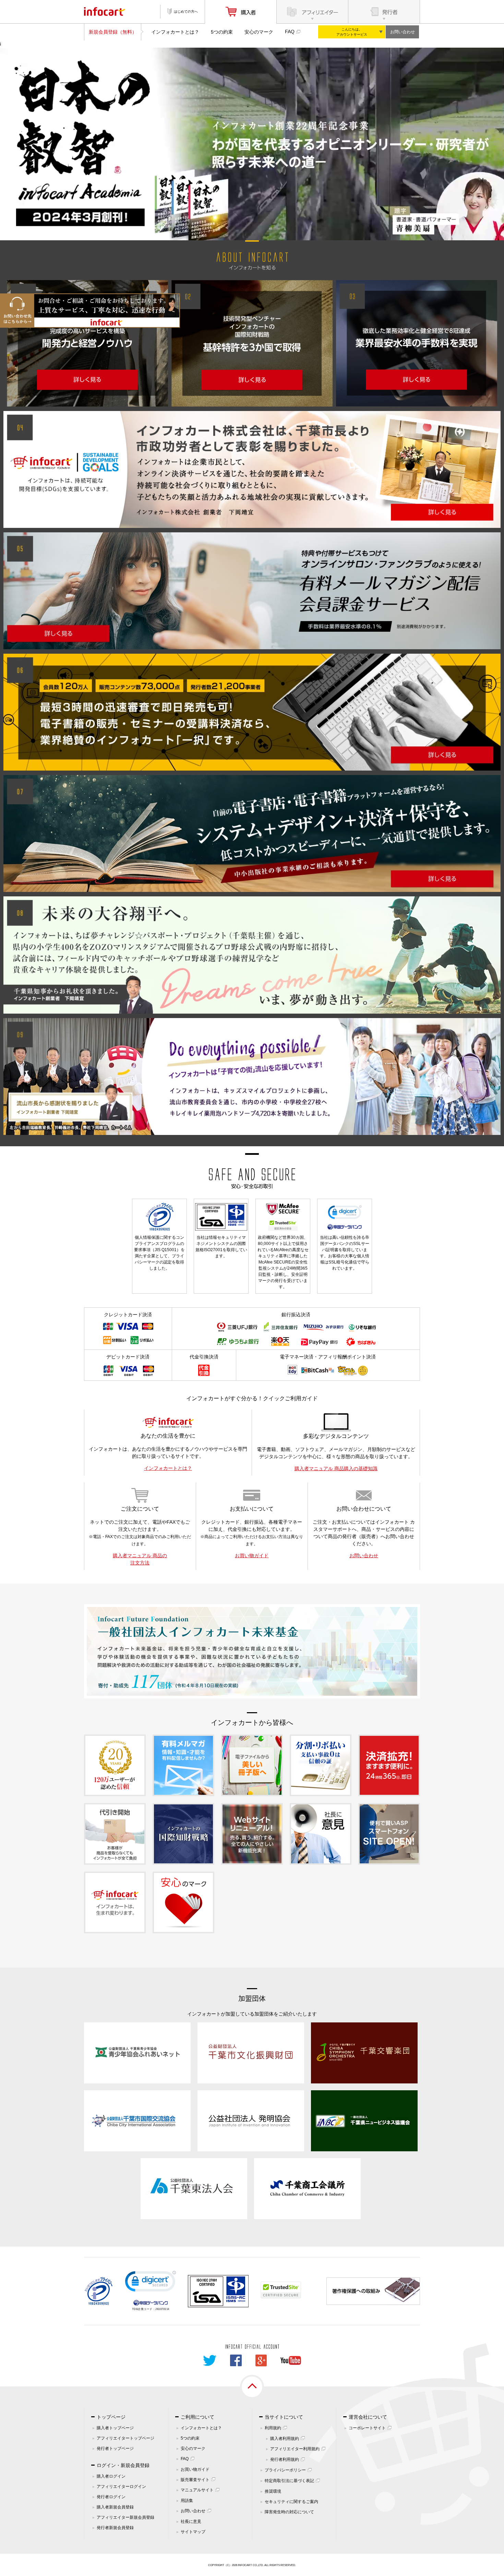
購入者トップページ (115, 2428)
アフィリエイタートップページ (125, 2438)
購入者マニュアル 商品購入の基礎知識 (336, 1468)
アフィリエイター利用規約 (295, 2449)
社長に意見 (191, 2521)
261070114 (162, 2309)
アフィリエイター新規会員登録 (125, 2517)
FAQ (290, 32)
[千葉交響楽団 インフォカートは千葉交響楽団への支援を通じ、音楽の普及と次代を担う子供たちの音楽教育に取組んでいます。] (364, 2052)
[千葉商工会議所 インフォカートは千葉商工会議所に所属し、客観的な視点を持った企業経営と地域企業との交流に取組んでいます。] (307, 2188)
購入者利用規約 (285, 2439)
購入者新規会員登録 (115, 2507)
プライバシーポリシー (285, 2470)
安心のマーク (259, 32)
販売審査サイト (195, 2480)
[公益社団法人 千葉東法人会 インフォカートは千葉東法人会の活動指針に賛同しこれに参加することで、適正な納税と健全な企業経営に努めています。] (194, 2188)
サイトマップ (193, 2532)
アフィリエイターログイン (121, 2487)
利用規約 (273, 2428)
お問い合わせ (403, 32)
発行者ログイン (111, 2497)
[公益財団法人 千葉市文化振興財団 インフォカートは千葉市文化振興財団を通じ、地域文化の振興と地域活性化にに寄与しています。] (251, 2052)
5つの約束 (222, 32)
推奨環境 (273, 2491)
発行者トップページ (115, 2448)
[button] (151, 2283)
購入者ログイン (111, 2476)
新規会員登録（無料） (113, 32)
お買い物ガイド (252, 1556)
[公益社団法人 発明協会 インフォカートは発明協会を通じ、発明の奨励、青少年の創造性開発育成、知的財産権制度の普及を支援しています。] (251, 2120)
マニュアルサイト (197, 2490)
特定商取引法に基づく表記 (289, 2481)
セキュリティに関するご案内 (291, 2502)
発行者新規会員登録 (115, 2528)
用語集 (187, 2501)
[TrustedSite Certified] (281, 2290)
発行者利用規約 (285, 2459)
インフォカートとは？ (175, 32)
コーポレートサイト (367, 2428)
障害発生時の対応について (289, 2512)
